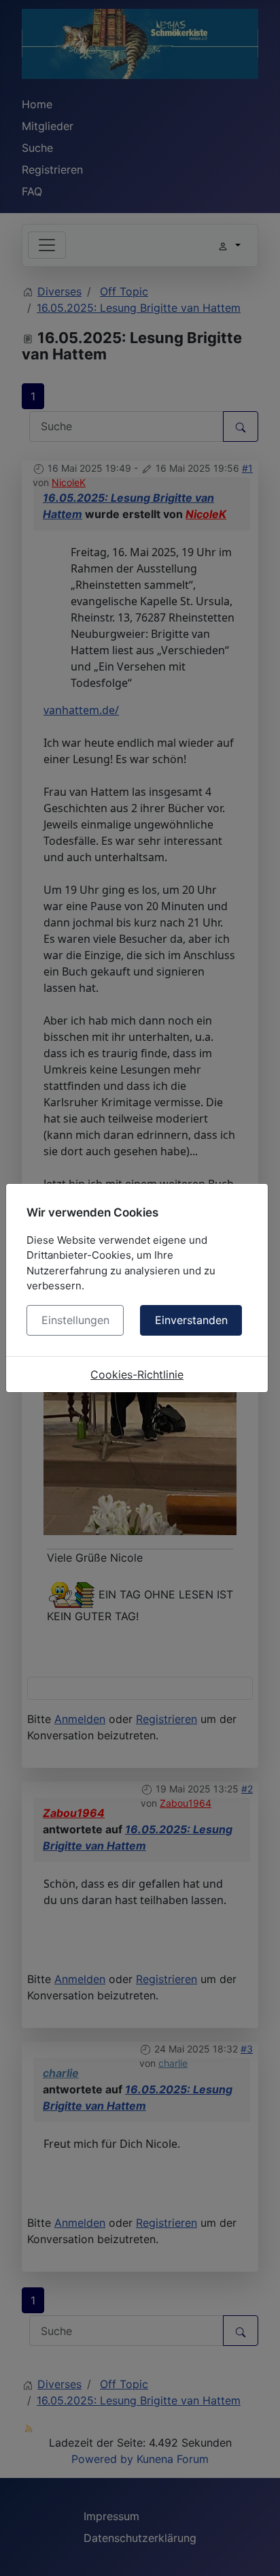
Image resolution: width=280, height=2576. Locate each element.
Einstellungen (75, 1320)
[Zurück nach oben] (256, 2551)
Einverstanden (191, 1320)
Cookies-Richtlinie (137, 1374)
